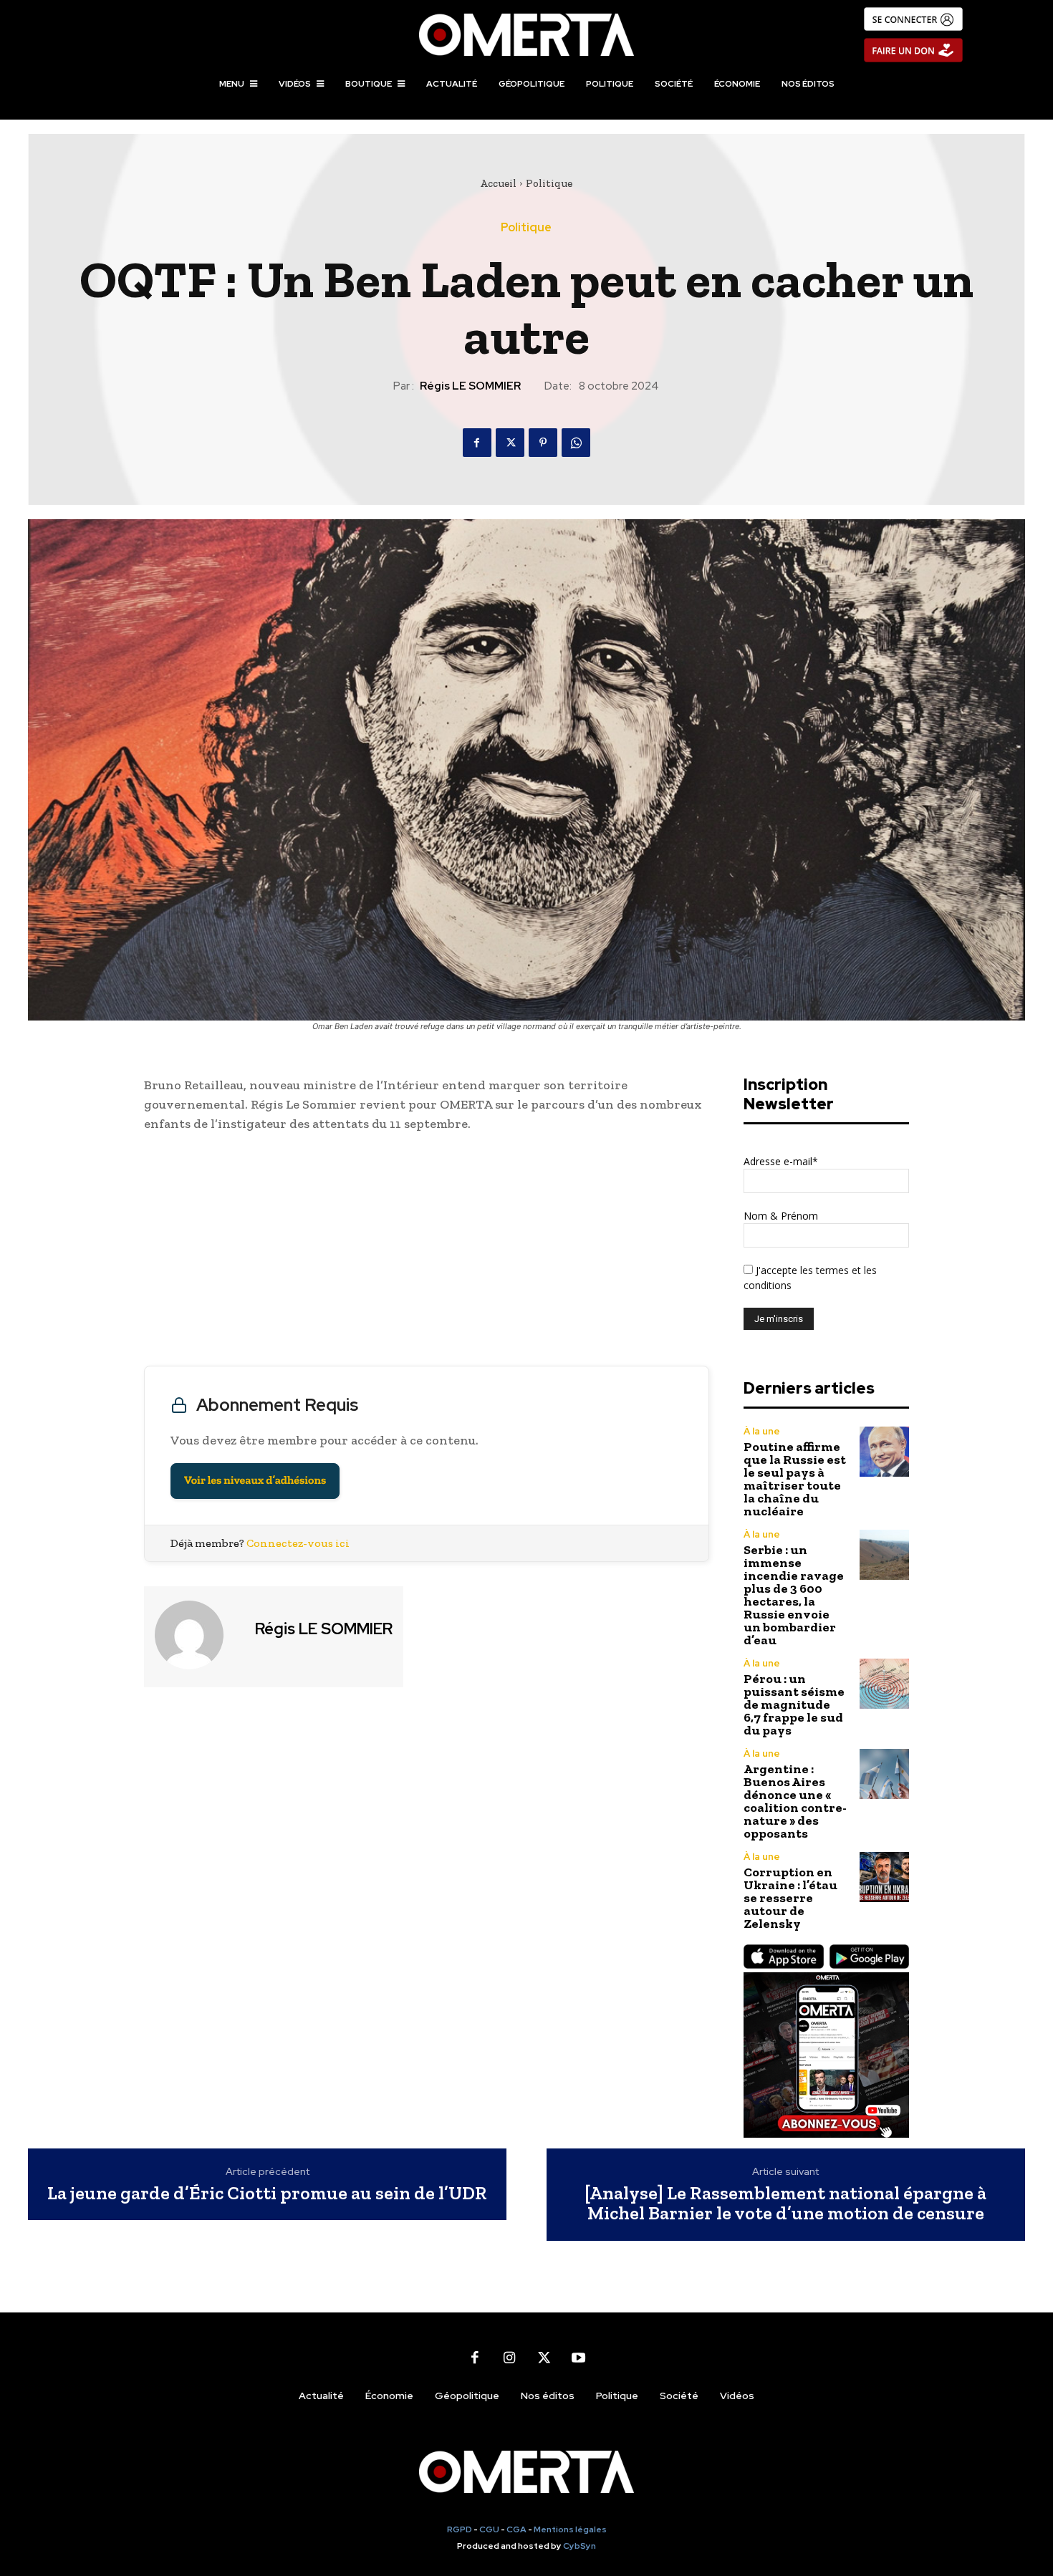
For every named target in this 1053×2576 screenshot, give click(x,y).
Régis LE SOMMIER (470, 386)
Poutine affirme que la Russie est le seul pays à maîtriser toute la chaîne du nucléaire (795, 1479)
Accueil (498, 183)
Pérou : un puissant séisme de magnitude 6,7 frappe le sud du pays (794, 1704)
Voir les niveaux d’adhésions (255, 1481)
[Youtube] (578, 2358)
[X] (510, 443)
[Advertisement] (427, 1253)
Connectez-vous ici (298, 1543)
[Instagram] (509, 2358)
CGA (516, 2529)
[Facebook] (477, 443)
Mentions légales (570, 2529)
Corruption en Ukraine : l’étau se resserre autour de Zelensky (790, 1898)
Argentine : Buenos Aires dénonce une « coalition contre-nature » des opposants (795, 1801)
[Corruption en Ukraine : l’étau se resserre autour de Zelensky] (884, 1877)
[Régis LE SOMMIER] (198, 1635)
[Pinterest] (543, 443)
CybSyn (580, 2546)
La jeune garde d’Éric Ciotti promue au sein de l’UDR (267, 2193)
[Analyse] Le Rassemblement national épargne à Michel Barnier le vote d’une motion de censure (785, 2203)
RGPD (460, 2529)
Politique (549, 183)
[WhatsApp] (576, 443)
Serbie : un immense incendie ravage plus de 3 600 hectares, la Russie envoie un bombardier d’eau (794, 1595)
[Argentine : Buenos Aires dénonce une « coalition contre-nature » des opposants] (884, 1774)
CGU (489, 2529)
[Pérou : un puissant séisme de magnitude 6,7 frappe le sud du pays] (884, 1683)
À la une (762, 1431)
